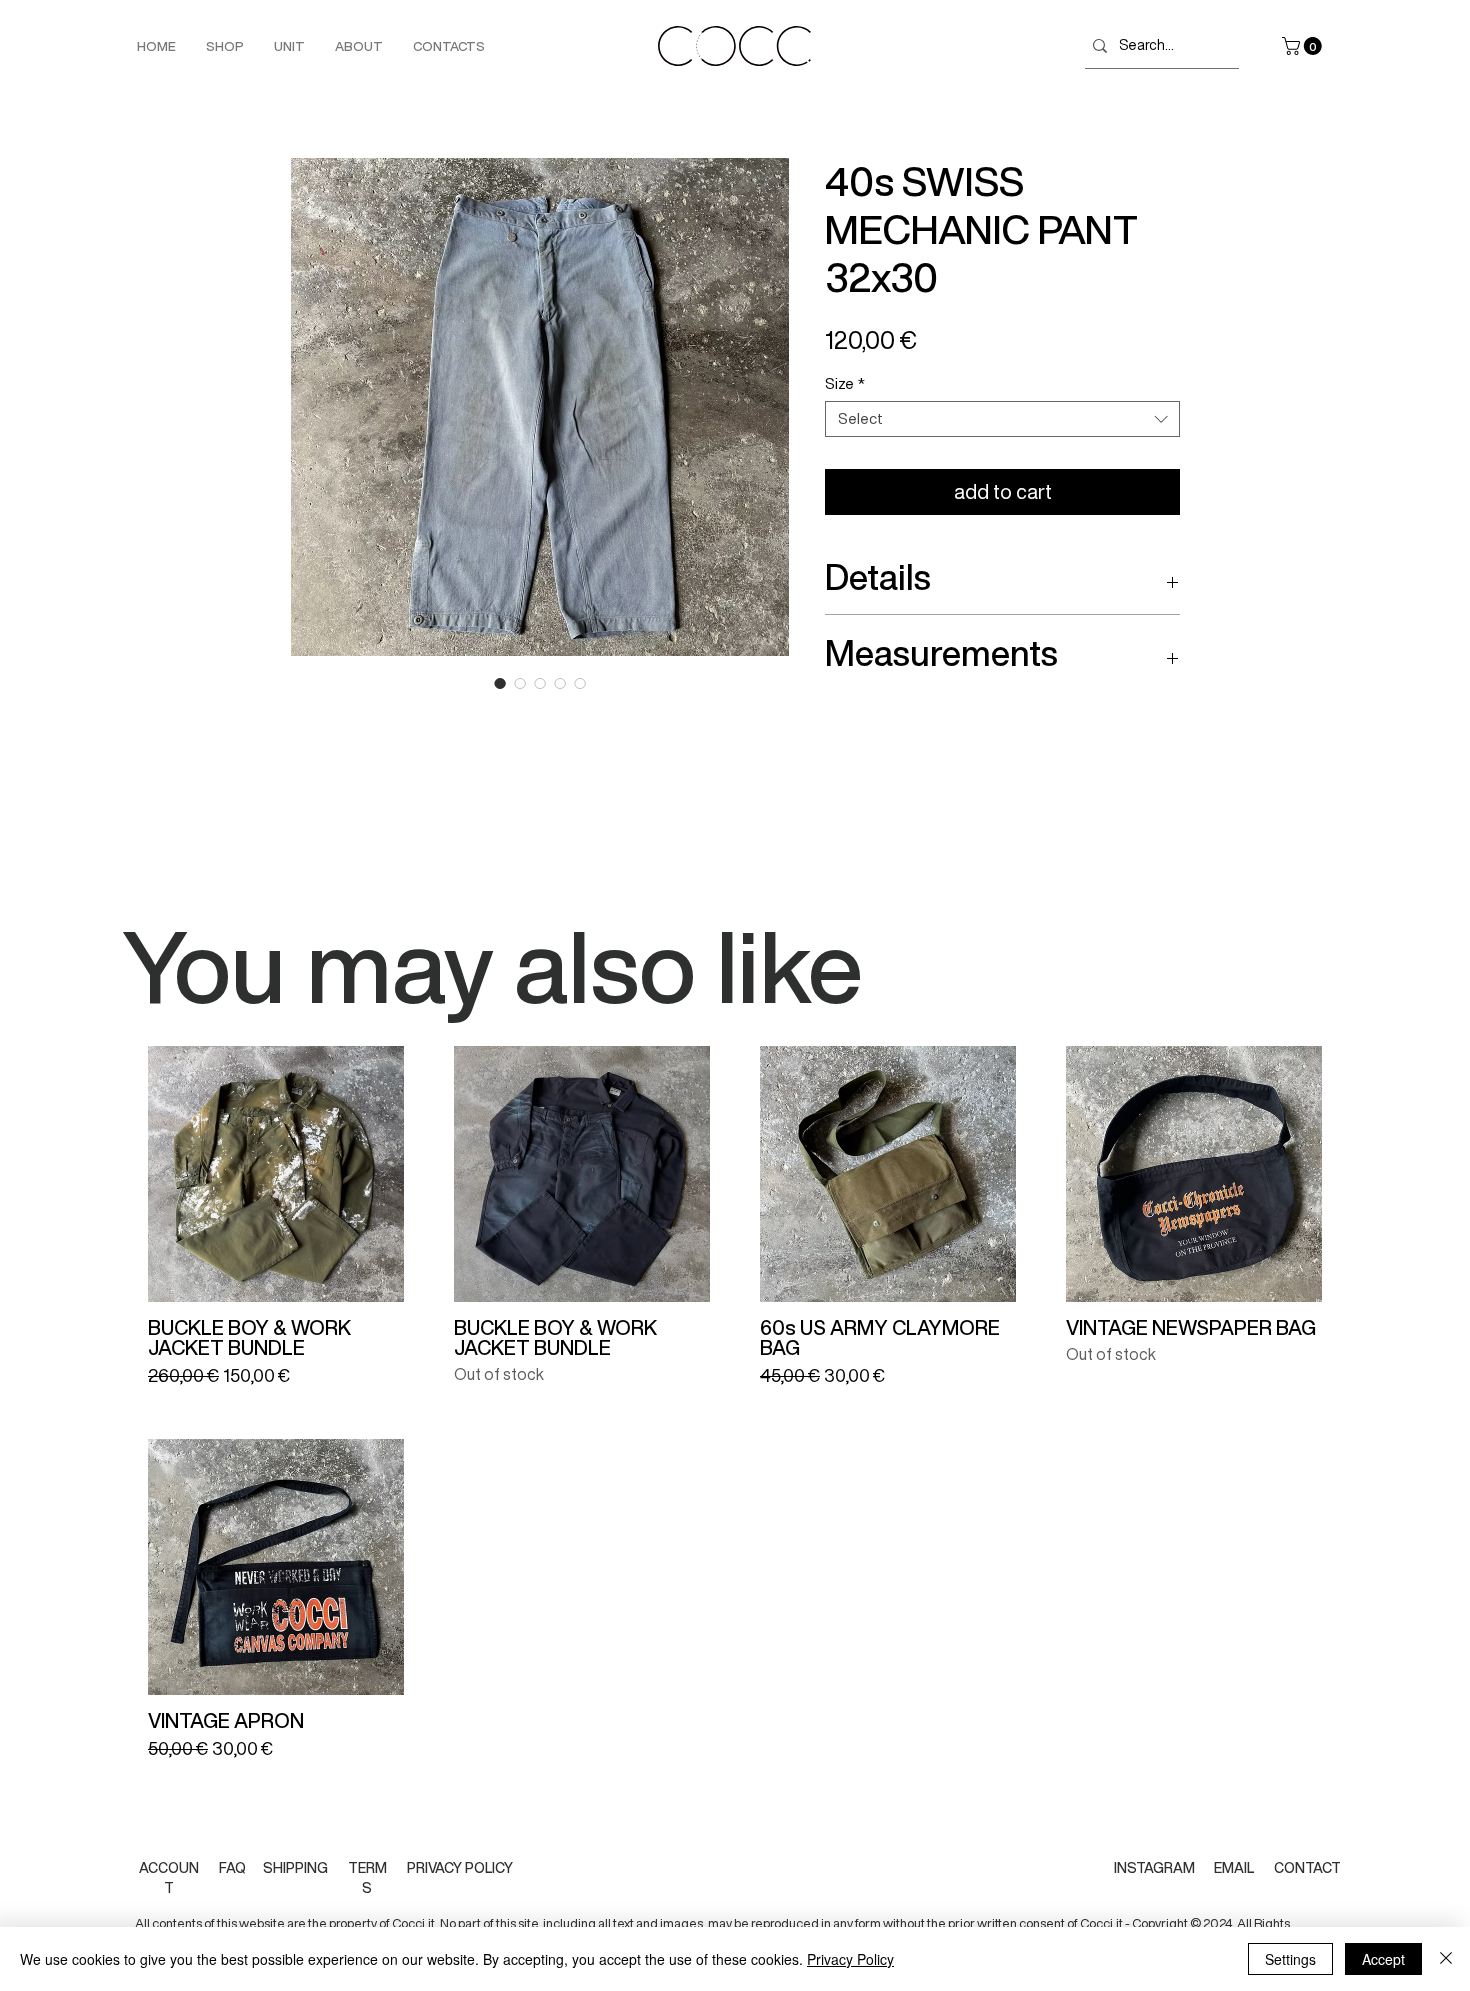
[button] (1304, 46)
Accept (1383, 1959)
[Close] (1446, 1959)
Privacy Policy (850, 1959)
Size (845, 383)
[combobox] (1002, 419)
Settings (1290, 1959)
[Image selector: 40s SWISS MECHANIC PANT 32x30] (500, 683)
